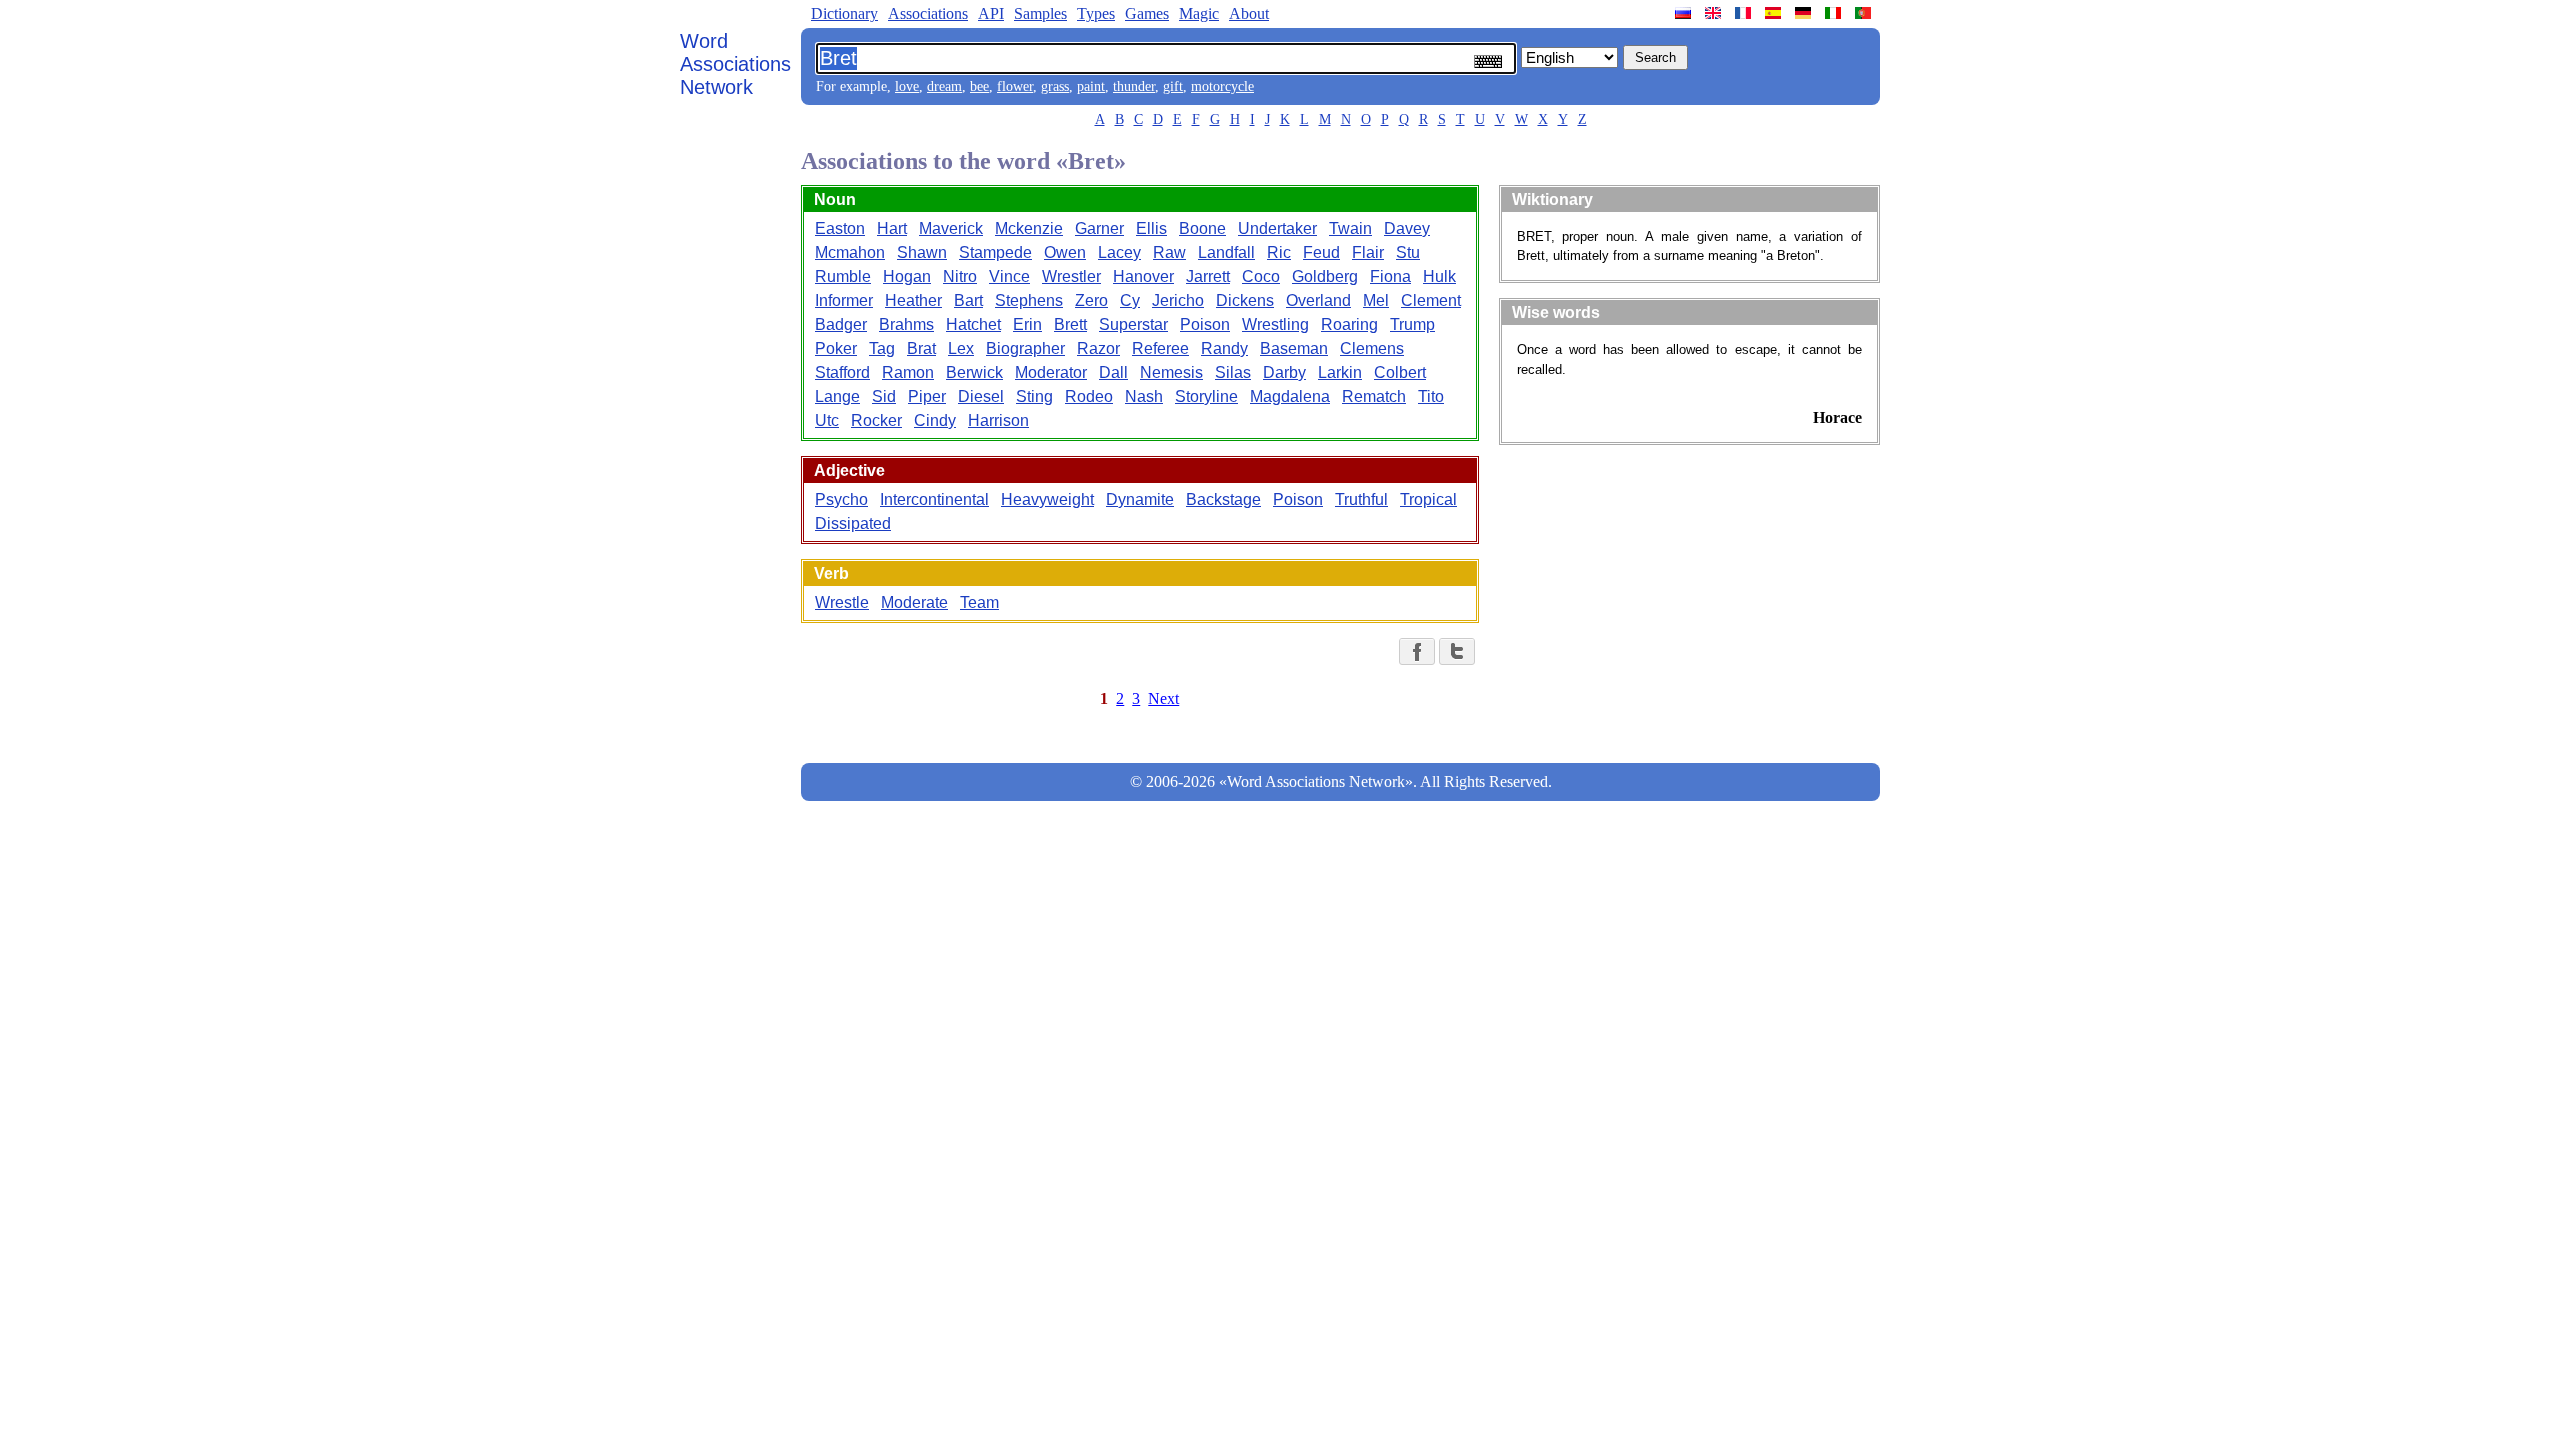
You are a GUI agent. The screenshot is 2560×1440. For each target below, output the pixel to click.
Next (1163, 698)
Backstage (1223, 499)
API (991, 13)
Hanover (1143, 276)
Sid (884, 396)
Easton (840, 228)
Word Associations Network (735, 64)
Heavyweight (1047, 499)
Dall (1113, 372)
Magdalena (1290, 396)
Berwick (974, 372)
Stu (1408, 252)
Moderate (914, 602)
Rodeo (1089, 396)
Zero (1091, 300)
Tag (882, 348)
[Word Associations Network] (1715, 13)
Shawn (922, 252)
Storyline (1206, 396)
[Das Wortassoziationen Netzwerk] (1805, 13)
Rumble (843, 276)
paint (1091, 86)
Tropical (1428, 499)
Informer (844, 300)
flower (1015, 86)
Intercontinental (934, 499)
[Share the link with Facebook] (1417, 651)
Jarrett (1208, 276)
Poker (836, 348)
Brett (1070, 324)
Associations (928, 13)
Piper (927, 396)
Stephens (1029, 300)
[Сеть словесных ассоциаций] (1685, 13)
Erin (1027, 324)
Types (1096, 13)
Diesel (981, 396)
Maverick (951, 228)
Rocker (876, 420)
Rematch (1374, 396)
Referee (1160, 348)
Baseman (1294, 348)
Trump (1412, 324)
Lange (837, 396)
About (1249, 13)
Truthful (1361, 499)
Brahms (906, 324)
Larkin (1340, 372)
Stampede (995, 252)
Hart (892, 228)
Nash (1144, 396)
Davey (1407, 228)
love (907, 86)
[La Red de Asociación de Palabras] (1775, 13)
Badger (841, 324)
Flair (1368, 252)
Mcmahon (850, 252)
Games (1147, 13)
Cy (1130, 300)
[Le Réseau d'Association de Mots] (1745, 13)
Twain (1350, 228)
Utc (827, 420)
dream (944, 86)
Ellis (1151, 228)
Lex (961, 348)
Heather (913, 300)
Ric (1279, 252)
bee (979, 86)
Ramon (908, 372)
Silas (1233, 372)
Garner (1099, 228)
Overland (1318, 300)
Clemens (1372, 348)
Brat (921, 348)
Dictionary (844, 13)
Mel (1376, 300)
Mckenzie (1029, 228)
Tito (1431, 396)
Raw (1169, 252)
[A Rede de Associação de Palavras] (1865, 13)
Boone (1202, 228)
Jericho (1178, 300)
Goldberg (1325, 276)
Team (979, 602)
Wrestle (842, 602)
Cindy (935, 420)
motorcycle (1222, 86)
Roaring (1349, 324)
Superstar (1133, 324)
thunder (1134, 86)
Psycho (841, 499)
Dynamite (1140, 499)
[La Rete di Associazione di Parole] (1835, 13)
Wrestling (1275, 324)
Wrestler (1071, 276)
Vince (1009, 276)
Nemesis (1171, 372)
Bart (968, 300)
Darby (1284, 372)
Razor (1098, 348)
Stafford (842, 372)
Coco (1261, 276)
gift (1173, 86)
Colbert (1400, 372)
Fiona (1390, 276)
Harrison (998, 420)
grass (1055, 86)
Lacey (1119, 252)
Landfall (1226, 252)
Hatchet (973, 324)
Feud (1321, 252)
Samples (1040, 13)
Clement (1431, 300)
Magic (1199, 13)
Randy (1224, 348)
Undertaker (1277, 228)
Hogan (907, 276)
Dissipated (853, 523)
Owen (1065, 252)
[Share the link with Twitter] (1457, 651)
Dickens (1245, 300)
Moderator (1051, 372)
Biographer (1025, 348)
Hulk (1439, 276)
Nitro (960, 276)
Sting (1034, 396)
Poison (1205, 324)
